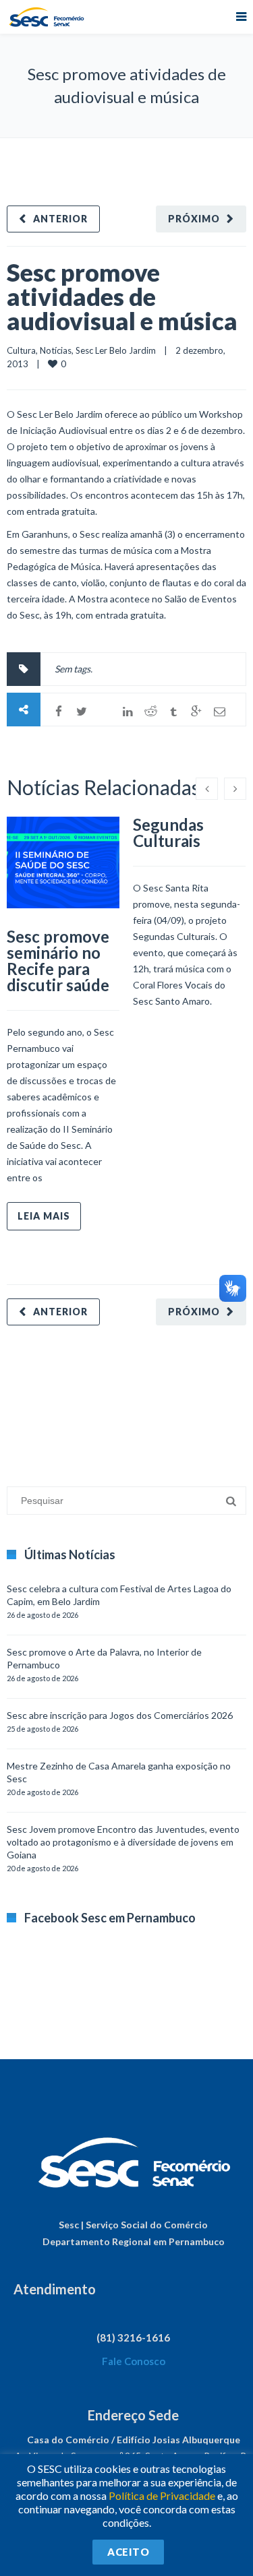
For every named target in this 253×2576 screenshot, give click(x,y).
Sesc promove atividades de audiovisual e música (122, 296)
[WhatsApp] (105, 712)
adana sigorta (110, 1399)
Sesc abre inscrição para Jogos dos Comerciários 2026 (120, 1715)
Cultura (21, 350)
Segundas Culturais (168, 833)
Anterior (60, 219)
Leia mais (44, 1216)
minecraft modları (43, 1399)
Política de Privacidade (162, 2495)
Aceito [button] (128, 2552)
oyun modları (167, 1399)
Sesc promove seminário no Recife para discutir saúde (58, 961)
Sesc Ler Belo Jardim (116, 350)
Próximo (194, 219)
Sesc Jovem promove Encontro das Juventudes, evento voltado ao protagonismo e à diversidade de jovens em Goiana (123, 1842)
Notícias (56, 350)
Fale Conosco (134, 2361)
